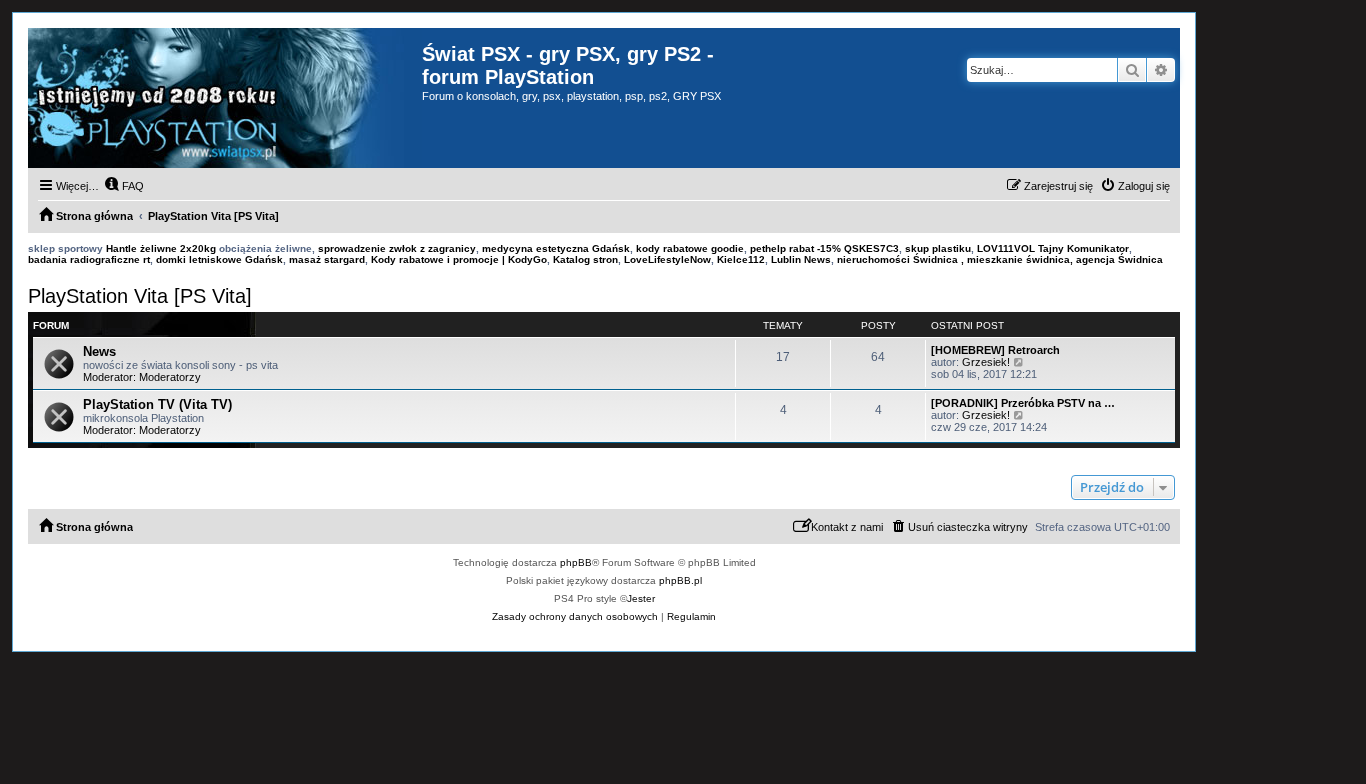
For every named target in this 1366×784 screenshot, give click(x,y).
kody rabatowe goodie (690, 248)
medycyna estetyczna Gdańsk (556, 248)
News (99, 351)
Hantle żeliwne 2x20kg (161, 248)
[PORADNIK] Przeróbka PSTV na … (1023, 403)
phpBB (576, 562)
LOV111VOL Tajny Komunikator (1053, 248)
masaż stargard (327, 259)
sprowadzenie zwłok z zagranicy (397, 248)
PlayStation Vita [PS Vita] (140, 296)
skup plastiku (938, 248)
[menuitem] (124, 186)
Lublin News (801, 259)
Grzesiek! (986, 362)
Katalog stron (585, 259)
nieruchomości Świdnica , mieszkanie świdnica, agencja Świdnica (1000, 259)
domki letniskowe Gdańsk (219, 259)
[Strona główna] (225, 98)
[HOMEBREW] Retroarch (995, 350)
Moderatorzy (170, 377)
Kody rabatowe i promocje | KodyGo (459, 259)
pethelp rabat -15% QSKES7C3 (824, 248)
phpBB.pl (680, 580)
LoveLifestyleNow (667, 259)
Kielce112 (741, 259)
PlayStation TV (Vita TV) (157, 404)
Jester (641, 598)
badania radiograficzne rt (89, 259)
